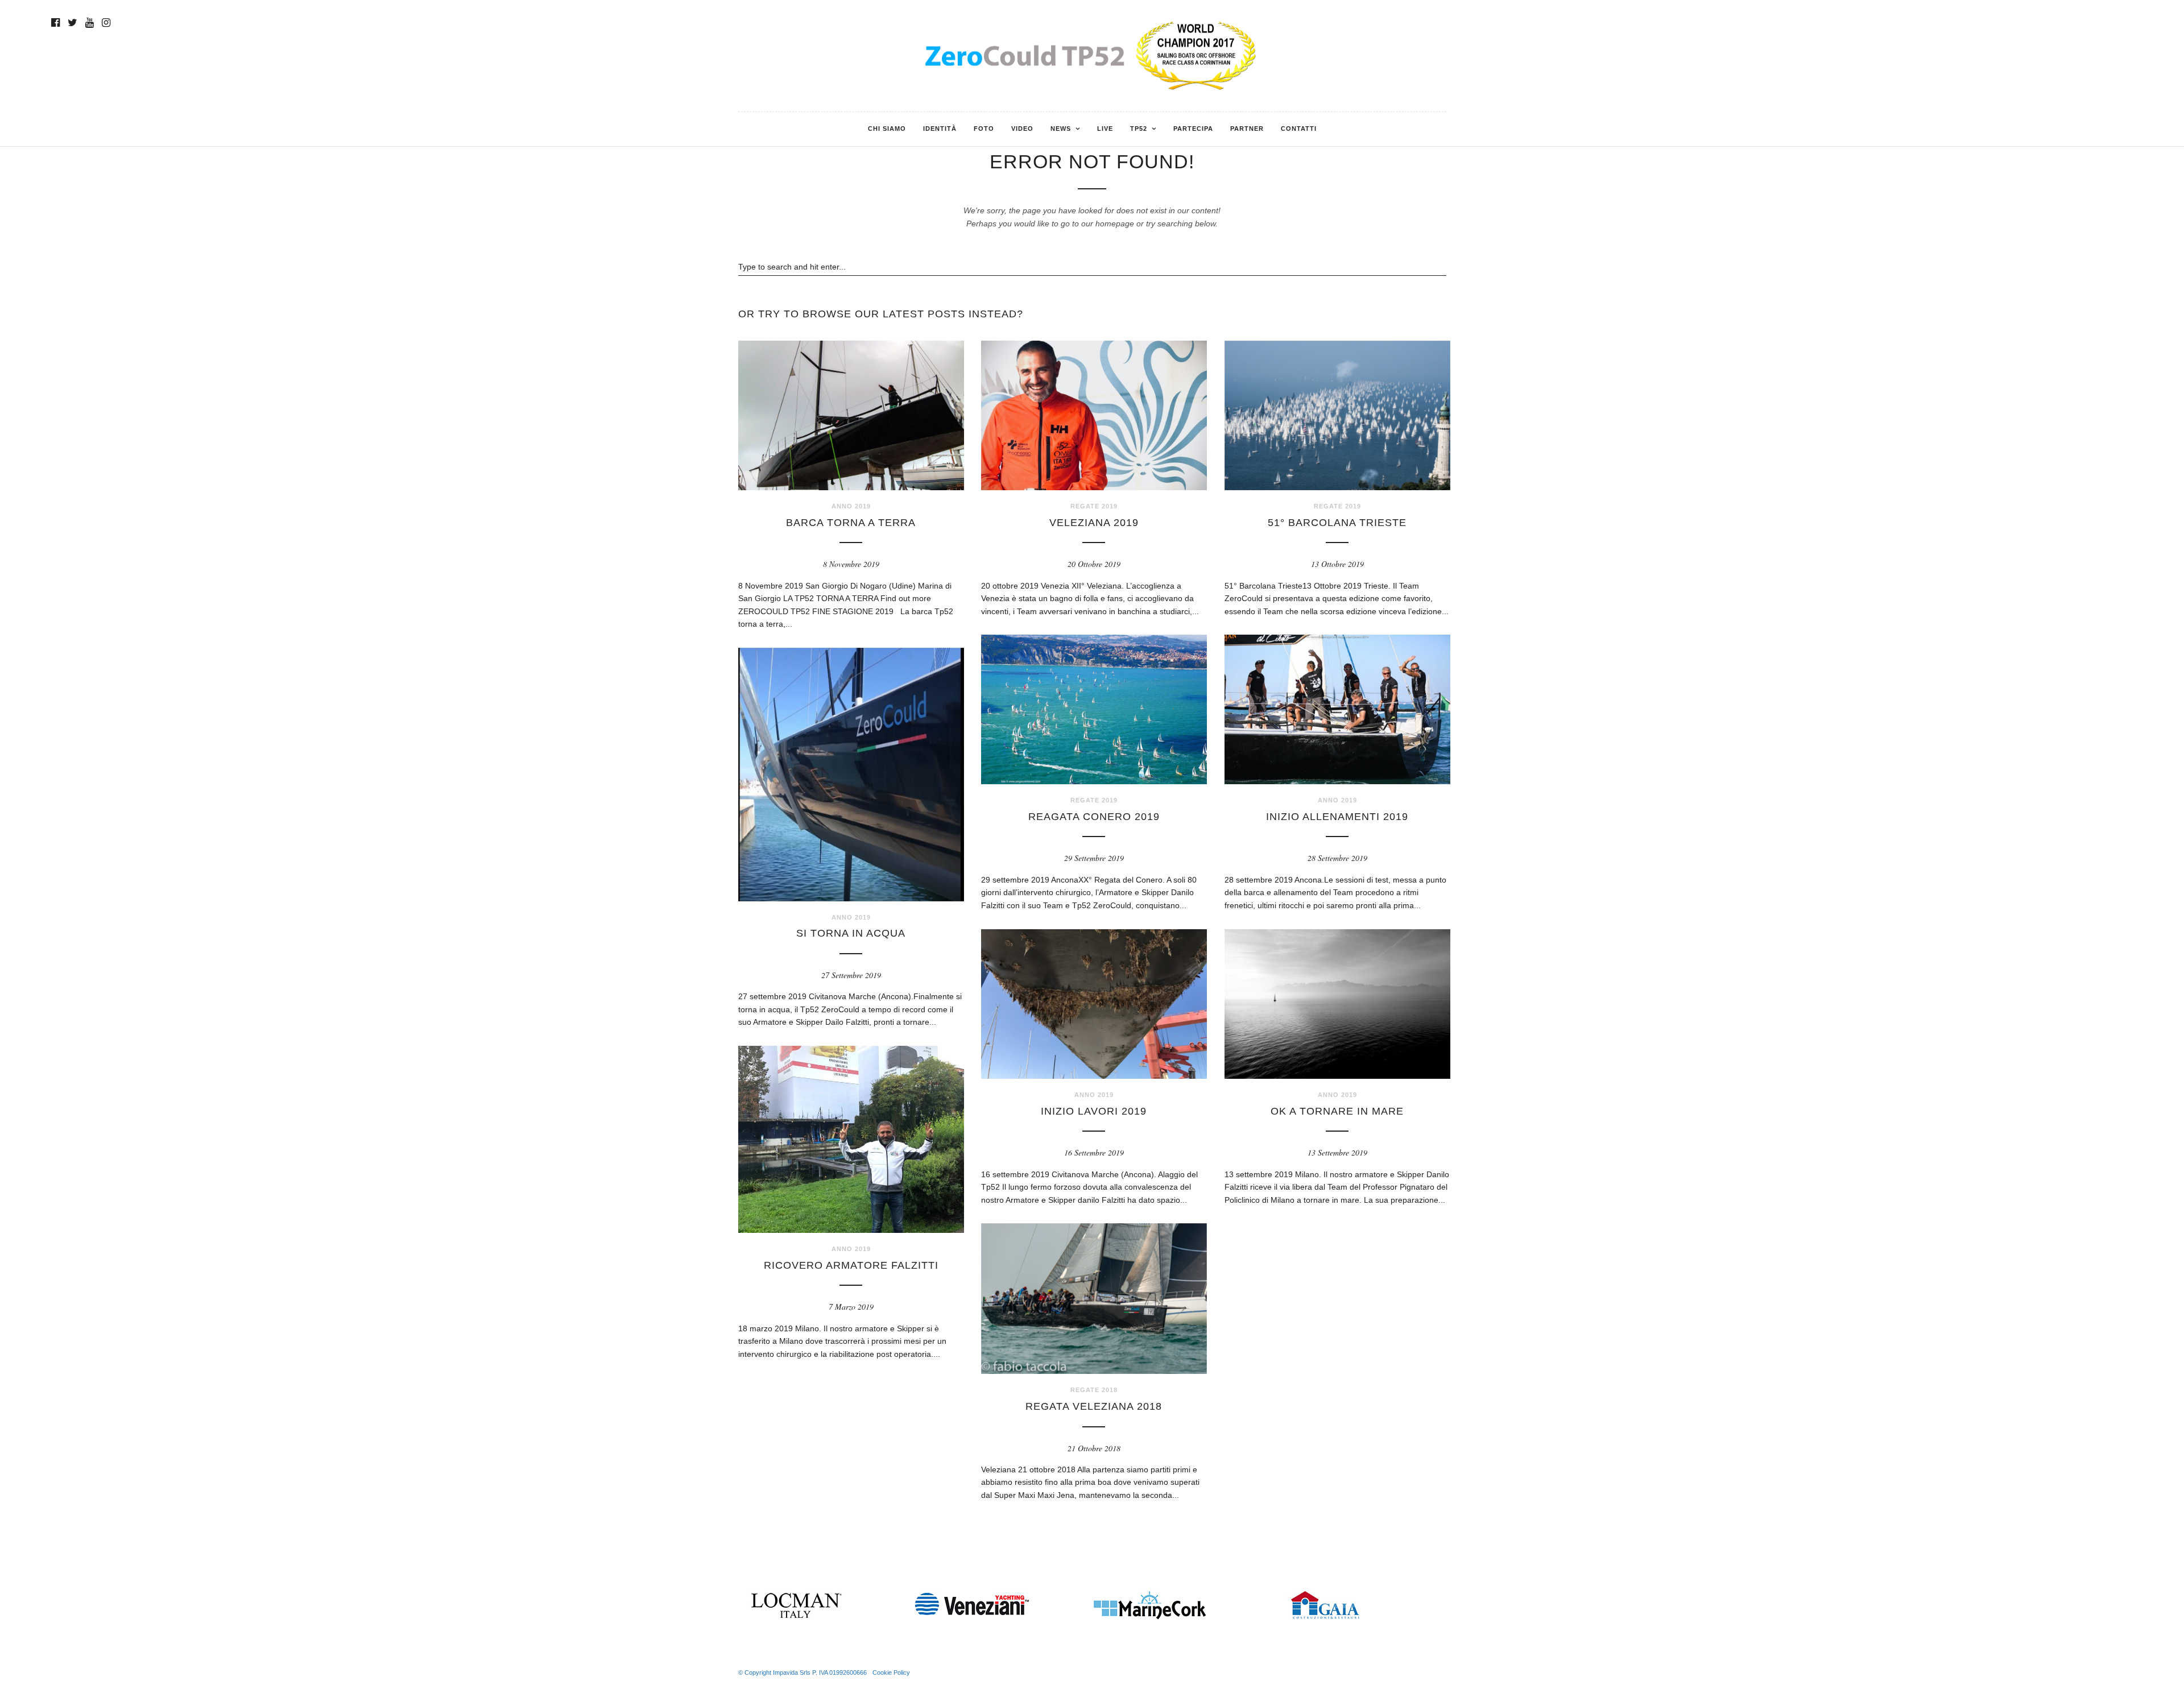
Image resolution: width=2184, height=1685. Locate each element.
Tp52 (1139, 129)
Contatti (1299, 129)
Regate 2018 (1094, 1390)
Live (1105, 129)
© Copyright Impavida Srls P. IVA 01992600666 (803, 1672)
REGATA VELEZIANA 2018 (1094, 1406)
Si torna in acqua (851, 933)
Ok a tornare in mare (1337, 1111)
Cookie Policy (891, 1672)
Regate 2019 (1094, 506)
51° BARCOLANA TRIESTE (1337, 523)
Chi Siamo (887, 129)
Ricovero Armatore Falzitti (851, 1265)
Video (1022, 129)
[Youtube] (90, 23)
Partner (1247, 129)
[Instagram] (106, 23)
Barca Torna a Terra (851, 523)
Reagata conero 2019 (1094, 817)
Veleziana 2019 (1094, 523)
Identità (940, 129)
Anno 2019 (851, 506)
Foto (984, 129)
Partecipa (1193, 129)
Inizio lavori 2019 (1094, 1111)
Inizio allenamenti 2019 (1337, 817)
